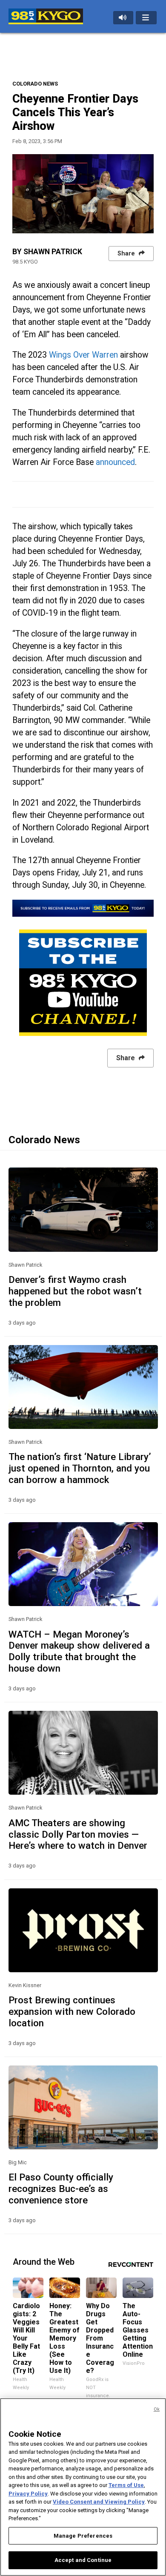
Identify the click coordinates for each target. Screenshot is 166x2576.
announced (115, 462)
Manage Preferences (83, 2536)
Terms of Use (126, 2485)
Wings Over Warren (83, 355)
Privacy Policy (28, 2494)
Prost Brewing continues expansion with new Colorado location (72, 2011)
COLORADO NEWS (35, 84)
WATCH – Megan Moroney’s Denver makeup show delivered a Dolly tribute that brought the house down (79, 1651)
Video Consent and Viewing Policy (99, 2502)
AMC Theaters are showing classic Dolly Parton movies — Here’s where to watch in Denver (78, 1834)
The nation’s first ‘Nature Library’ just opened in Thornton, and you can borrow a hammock (80, 1468)
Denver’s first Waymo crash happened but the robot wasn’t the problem (75, 1291)
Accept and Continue (83, 2560)
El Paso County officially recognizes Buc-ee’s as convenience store (61, 2189)
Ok (157, 2409)
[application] (83, 194)
